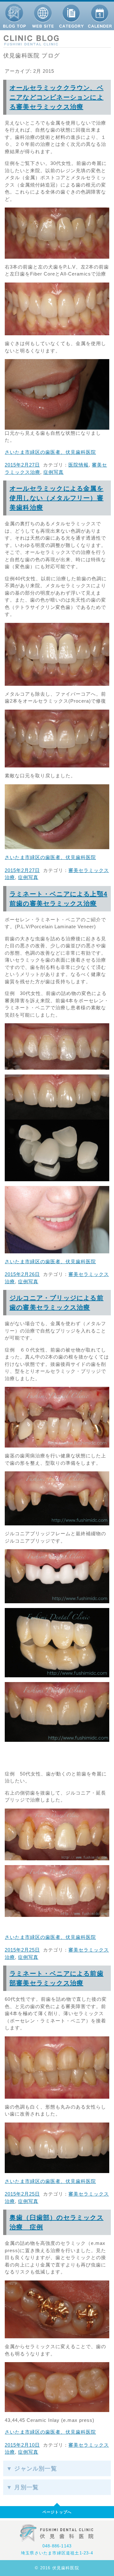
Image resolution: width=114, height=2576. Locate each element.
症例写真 (54, 472)
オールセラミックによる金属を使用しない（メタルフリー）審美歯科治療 (57, 498)
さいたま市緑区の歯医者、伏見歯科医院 (50, 452)
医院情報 (79, 465)
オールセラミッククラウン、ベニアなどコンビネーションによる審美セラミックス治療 (57, 97)
